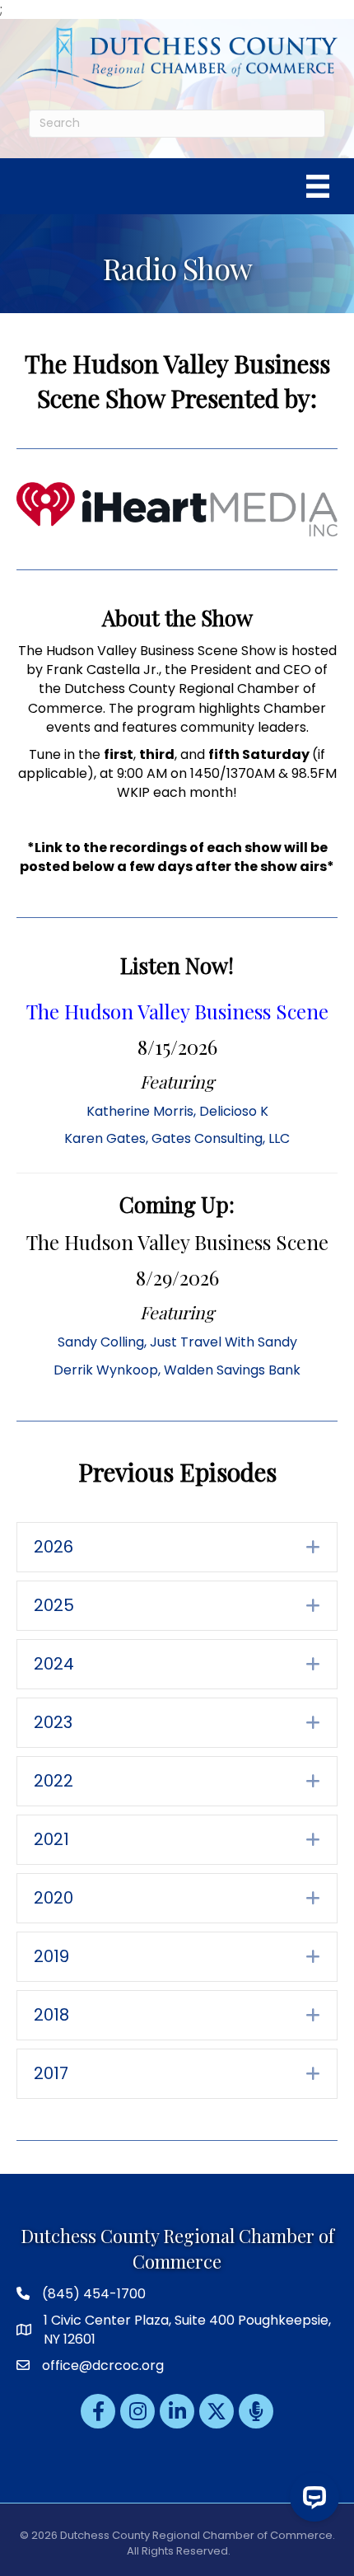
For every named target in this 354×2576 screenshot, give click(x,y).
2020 (54, 1898)
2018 (51, 2015)
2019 (51, 1956)
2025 (54, 1605)
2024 (54, 1664)
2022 (54, 1781)
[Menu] (318, 186)
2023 (53, 1722)
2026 (54, 1547)
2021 (51, 1839)
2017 (51, 2073)
